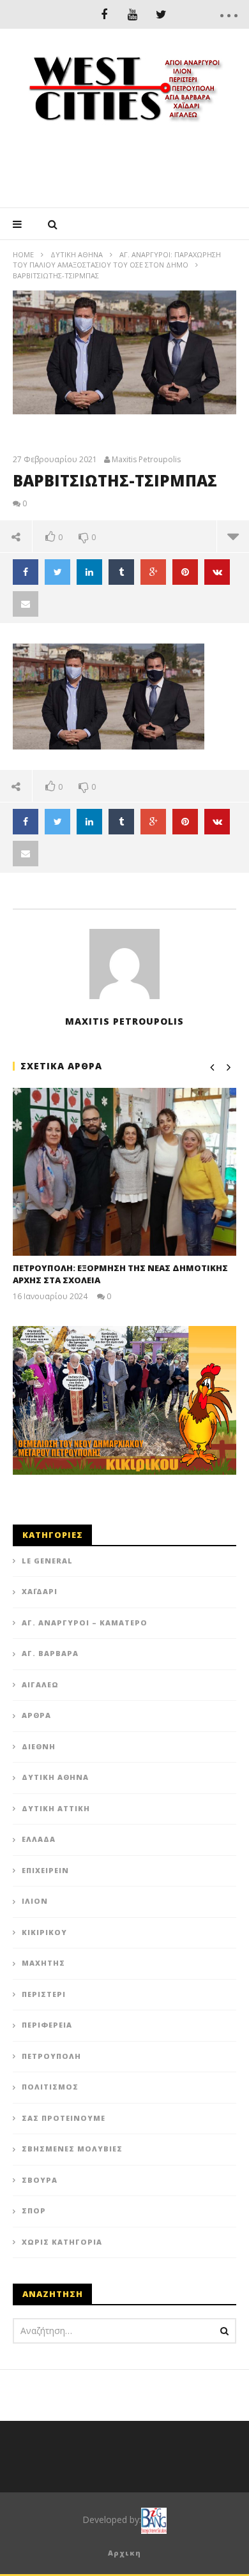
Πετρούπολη (51, 2056)
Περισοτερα (233, 536)
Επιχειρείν (45, 1870)
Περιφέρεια (47, 2025)
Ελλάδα (39, 1839)
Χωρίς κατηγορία (62, 2242)
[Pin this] (185, 572)
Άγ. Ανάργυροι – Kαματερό (85, 1623)
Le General (47, 1561)
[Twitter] (161, 14)
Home (23, 254)
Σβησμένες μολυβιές (72, 2149)
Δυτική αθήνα (77, 254)
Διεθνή (39, 1746)
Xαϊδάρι (40, 1591)
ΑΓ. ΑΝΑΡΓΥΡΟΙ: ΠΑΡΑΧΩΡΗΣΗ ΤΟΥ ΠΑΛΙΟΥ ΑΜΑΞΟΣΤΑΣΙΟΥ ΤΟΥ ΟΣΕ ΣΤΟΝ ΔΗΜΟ (117, 260)
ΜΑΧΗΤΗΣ (43, 1963)
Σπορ (34, 2211)
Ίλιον (35, 1901)
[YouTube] (132, 14)
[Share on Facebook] (26, 572)
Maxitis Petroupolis (146, 460)
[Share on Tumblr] (121, 572)
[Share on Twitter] (57, 572)
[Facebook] (104, 14)
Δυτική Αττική (56, 1808)
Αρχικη (124, 2553)
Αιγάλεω (40, 1684)
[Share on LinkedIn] (89, 572)
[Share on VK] (217, 572)
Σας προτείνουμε (64, 2118)
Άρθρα (36, 1715)
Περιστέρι (44, 1994)
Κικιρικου (44, 1932)
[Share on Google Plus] (153, 572)
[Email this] (26, 604)
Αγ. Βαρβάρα (50, 1653)
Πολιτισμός (50, 2087)
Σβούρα (40, 2180)
